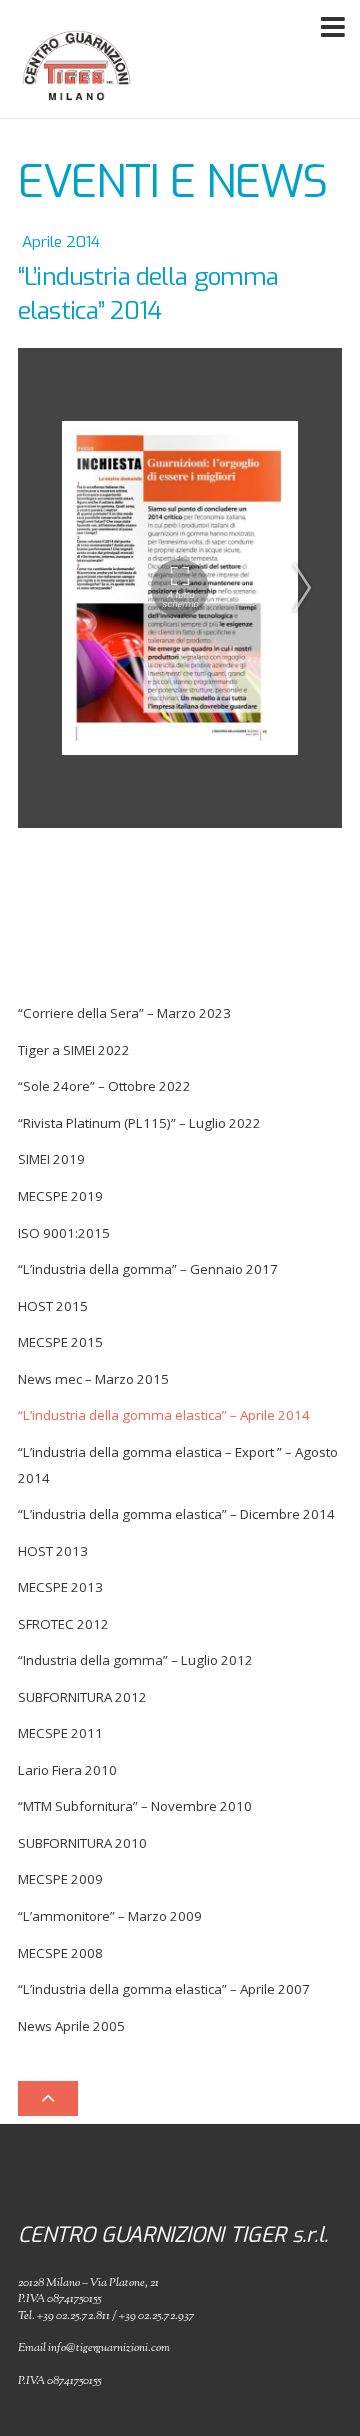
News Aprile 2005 (71, 2026)
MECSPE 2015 (60, 1342)
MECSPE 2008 (60, 1953)
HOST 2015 (53, 1306)
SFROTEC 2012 (63, 1624)
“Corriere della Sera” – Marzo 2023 (124, 1013)
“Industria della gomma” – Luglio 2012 (135, 1660)
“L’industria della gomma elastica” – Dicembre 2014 (176, 1514)
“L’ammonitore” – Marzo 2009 (110, 1916)
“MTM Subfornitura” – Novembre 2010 (135, 1806)
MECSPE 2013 (60, 1587)
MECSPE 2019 (60, 1196)
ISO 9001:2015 (64, 1233)
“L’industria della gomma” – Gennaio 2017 (148, 1269)
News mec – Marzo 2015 (93, 1379)
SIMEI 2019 (51, 1159)
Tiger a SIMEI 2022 (74, 1050)
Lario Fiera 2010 (67, 1770)
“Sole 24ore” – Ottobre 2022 (104, 1086)
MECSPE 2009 (60, 1879)
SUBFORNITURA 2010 (82, 1843)
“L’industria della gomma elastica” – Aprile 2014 (164, 1415)
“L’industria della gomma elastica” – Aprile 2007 (164, 1989)
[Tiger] (77, 95)
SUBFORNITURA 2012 (82, 1697)
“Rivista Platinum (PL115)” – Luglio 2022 (139, 1123)
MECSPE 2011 (60, 1733)
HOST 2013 (53, 1551)
